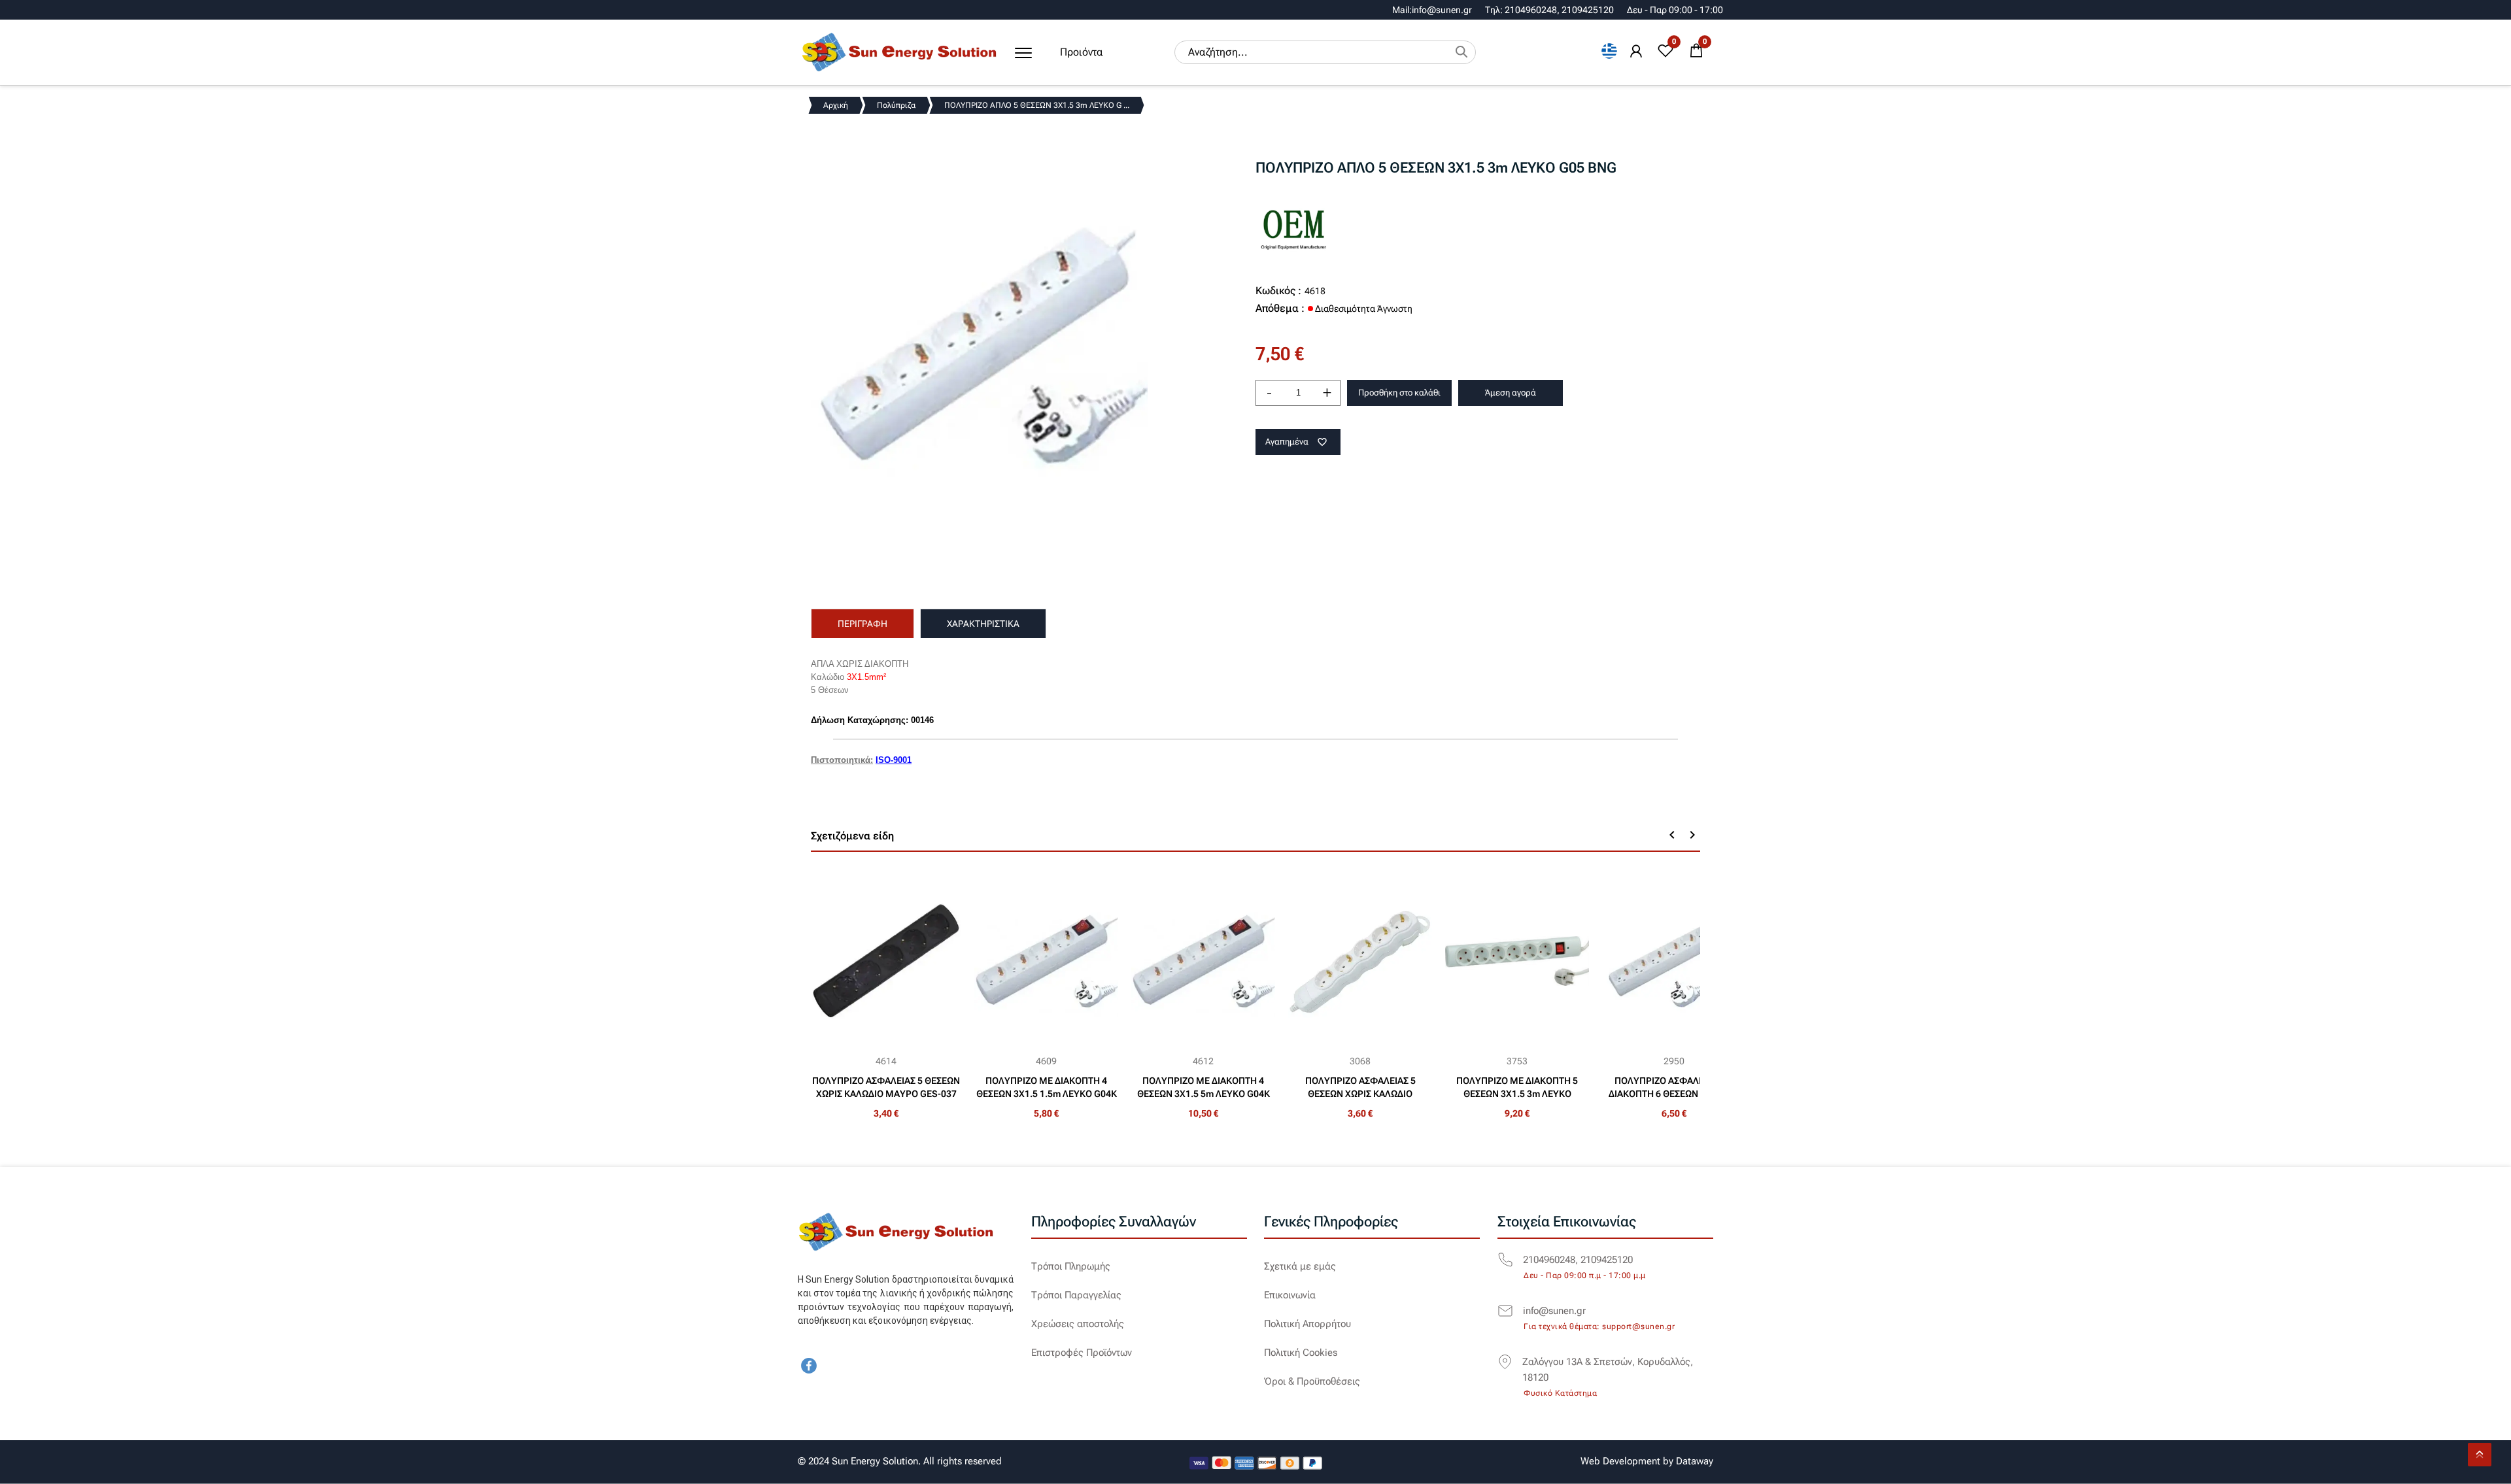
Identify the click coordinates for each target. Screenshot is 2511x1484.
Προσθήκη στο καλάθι (1399, 393)
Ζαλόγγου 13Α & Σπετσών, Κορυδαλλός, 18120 (1608, 1370)
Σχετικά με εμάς (1300, 1266)
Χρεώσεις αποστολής (1078, 1324)
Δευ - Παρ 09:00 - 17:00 (1675, 10)
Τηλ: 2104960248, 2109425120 (1549, 10)
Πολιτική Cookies (1301, 1353)
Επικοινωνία (1290, 1295)
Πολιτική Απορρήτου (1307, 1324)
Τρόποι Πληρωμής (1071, 1266)
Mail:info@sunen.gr (1432, 10)
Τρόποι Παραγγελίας (1076, 1295)
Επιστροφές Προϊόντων (1082, 1353)
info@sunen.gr (1554, 1311)
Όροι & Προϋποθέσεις (1312, 1381)
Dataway (1695, 1461)
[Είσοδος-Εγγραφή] (1636, 52)
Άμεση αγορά (1511, 393)
